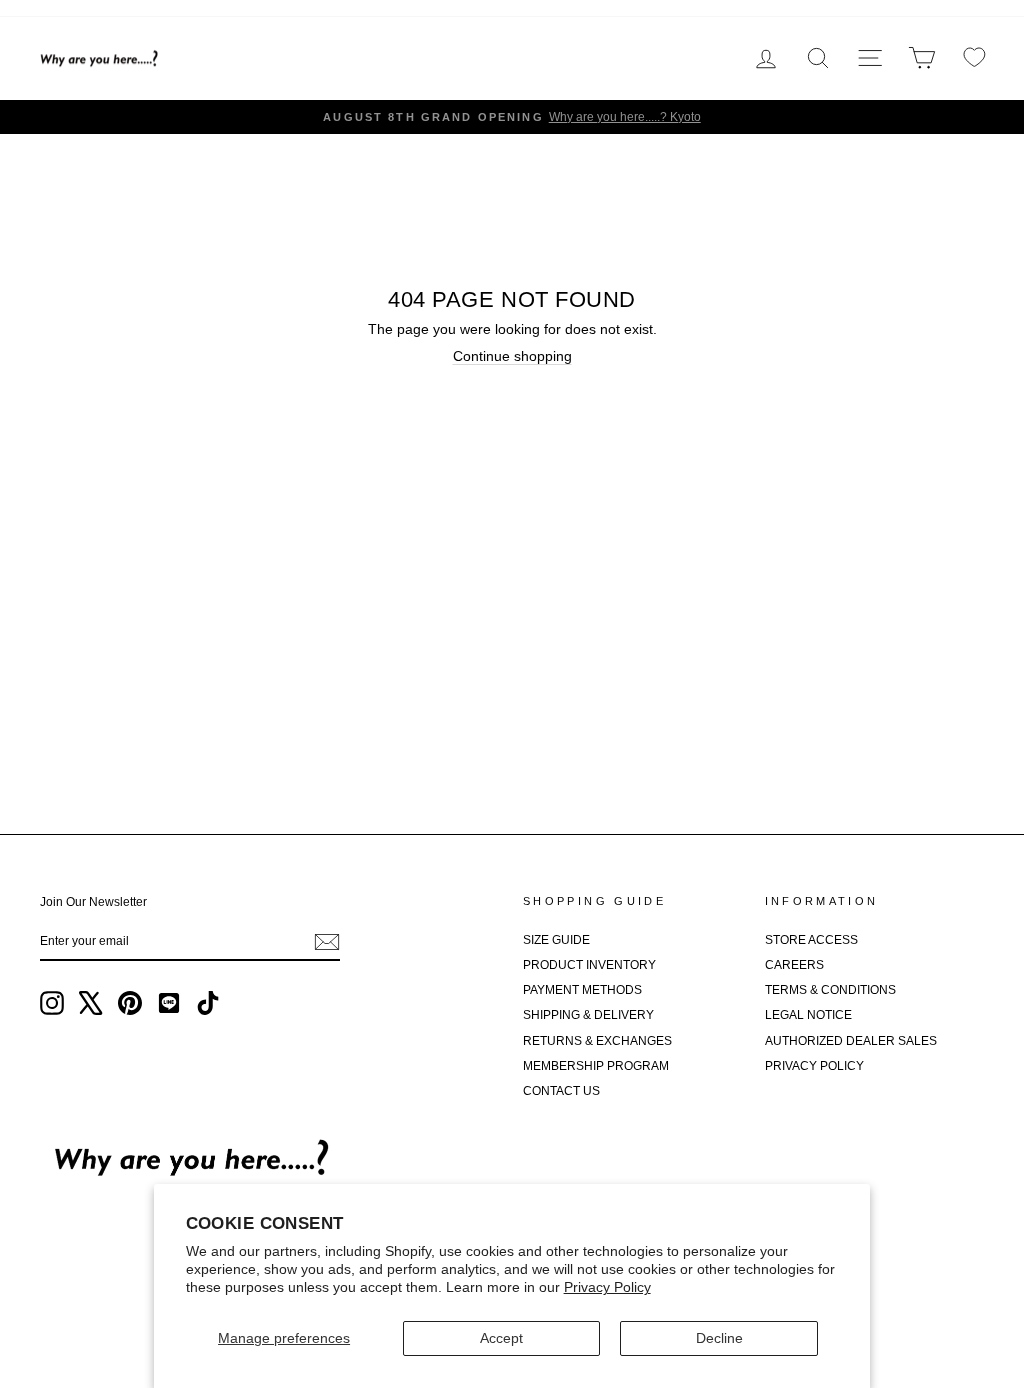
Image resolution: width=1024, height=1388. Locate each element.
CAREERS (794, 965)
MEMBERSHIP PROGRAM (596, 1066)
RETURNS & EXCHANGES (597, 1041)
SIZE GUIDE (556, 940)
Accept (501, 1338)
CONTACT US (561, 1091)
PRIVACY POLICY (814, 1066)
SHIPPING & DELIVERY (588, 1015)
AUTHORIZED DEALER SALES (851, 1041)
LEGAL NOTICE (808, 1015)
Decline (719, 1338)
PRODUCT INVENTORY (589, 965)
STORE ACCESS (811, 940)
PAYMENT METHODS (582, 990)
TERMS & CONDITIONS (830, 990)
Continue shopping (512, 356)
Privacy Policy (607, 1287)
